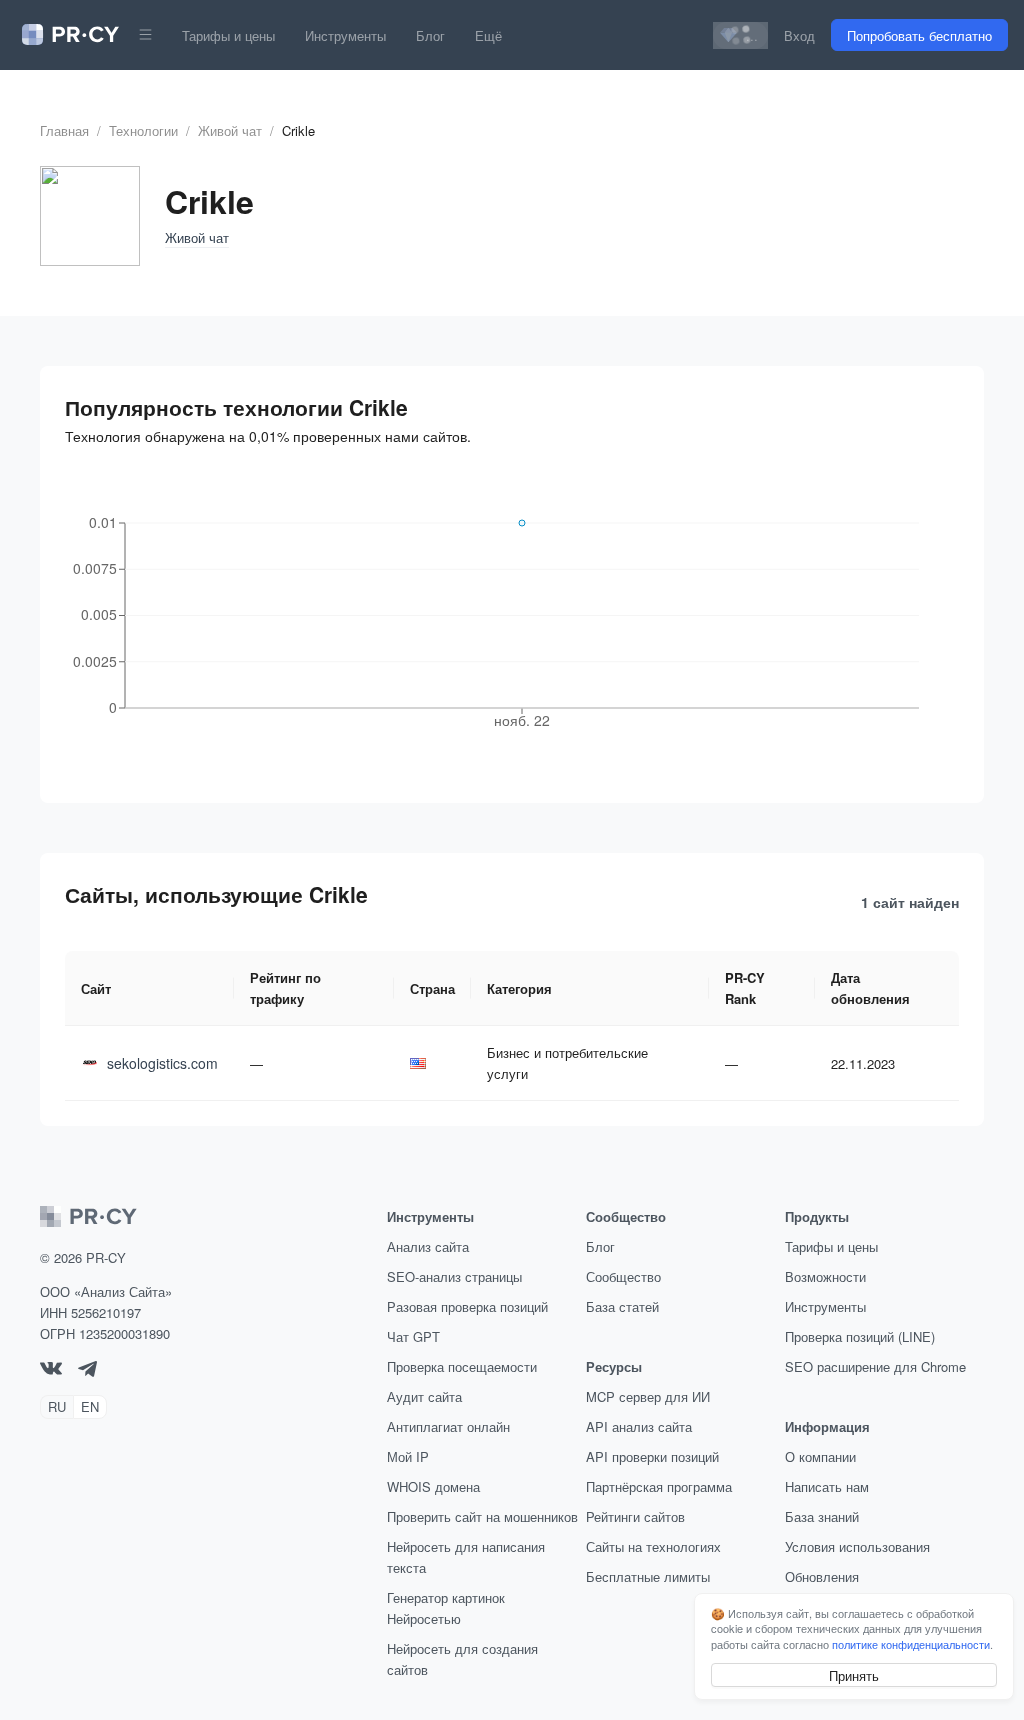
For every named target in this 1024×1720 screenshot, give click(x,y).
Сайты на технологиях (653, 1546)
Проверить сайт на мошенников (482, 1516)
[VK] (51, 1369)
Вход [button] (799, 35)
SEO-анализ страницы (454, 1276)
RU (57, 1406)
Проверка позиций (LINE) (860, 1336)
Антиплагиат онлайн (448, 1426)
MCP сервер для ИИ (648, 1396)
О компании (820, 1456)
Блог (430, 35)
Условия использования (857, 1546)
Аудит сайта (424, 1396)
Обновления (822, 1576)
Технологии (143, 130)
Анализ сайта (428, 1246)
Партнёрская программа (659, 1486)
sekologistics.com (162, 1063)
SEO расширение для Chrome (875, 1366)
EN (90, 1406)
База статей (622, 1306)
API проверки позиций (652, 1456)
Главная (64, 130)
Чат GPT (413, 1336)
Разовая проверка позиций (467, 1306)
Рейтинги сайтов (635, 1516)
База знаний (822, 1516)
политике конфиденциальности (911, 1644)
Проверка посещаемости (462, 1366)
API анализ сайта (639, 1426)
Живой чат (230, 130)
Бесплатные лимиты (648, 1576)
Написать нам (827, 1486)
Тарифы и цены (228, 35)
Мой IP (408, 1456)
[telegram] (87, 1371)
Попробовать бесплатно (919, 35)
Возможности (825, 1276)
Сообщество (623, 1276)
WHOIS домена (433, 1486)
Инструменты (345, 35)
